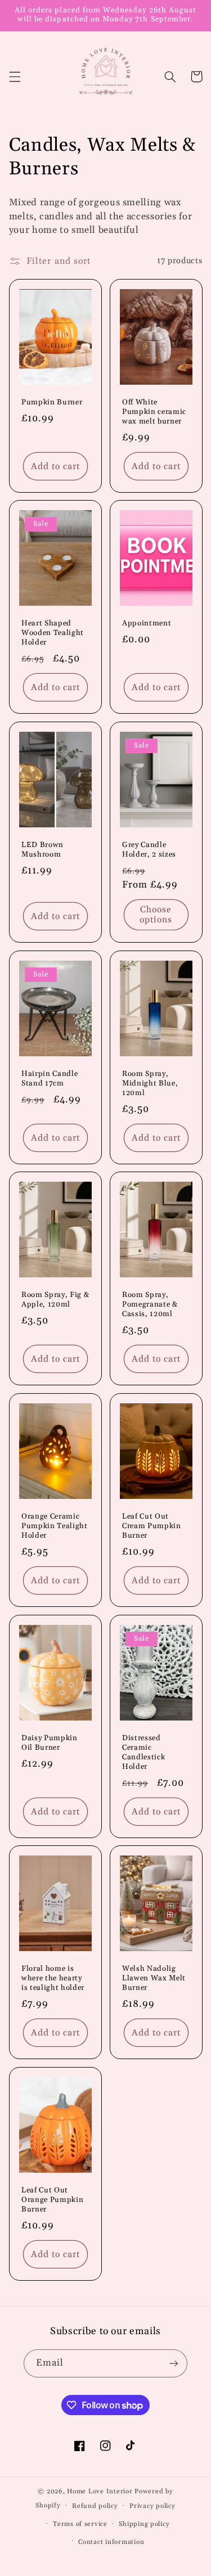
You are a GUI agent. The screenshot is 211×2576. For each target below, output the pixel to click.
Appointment (147, 624)
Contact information (111, 2542)
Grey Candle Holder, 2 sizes (149, 850)
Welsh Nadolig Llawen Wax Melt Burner (154, 1979)
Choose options (156, 915)
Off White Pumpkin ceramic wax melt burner (154, 412)
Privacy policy (152, 2506)
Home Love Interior (100, 2491)
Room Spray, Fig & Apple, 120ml (55, 1300)
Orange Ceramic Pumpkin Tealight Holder (55, 1526)
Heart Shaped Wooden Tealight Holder (53, 633)
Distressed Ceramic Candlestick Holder (143, 1753)
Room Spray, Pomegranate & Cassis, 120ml (150, 1305)
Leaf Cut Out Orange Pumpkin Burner (52, 2200)
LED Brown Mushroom (42, 850)
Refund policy (95, 2506)
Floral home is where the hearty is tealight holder (53, 1979)
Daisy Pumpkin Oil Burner (50, 1743)
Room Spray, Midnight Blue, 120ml (150, 1083)
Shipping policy (144, 2524)
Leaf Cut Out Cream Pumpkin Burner (152, 1526)
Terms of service (80, 2524)
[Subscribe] (174, 2363)
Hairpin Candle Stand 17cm (50, 1078)
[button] (15, 76)
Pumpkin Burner (52, 402)
